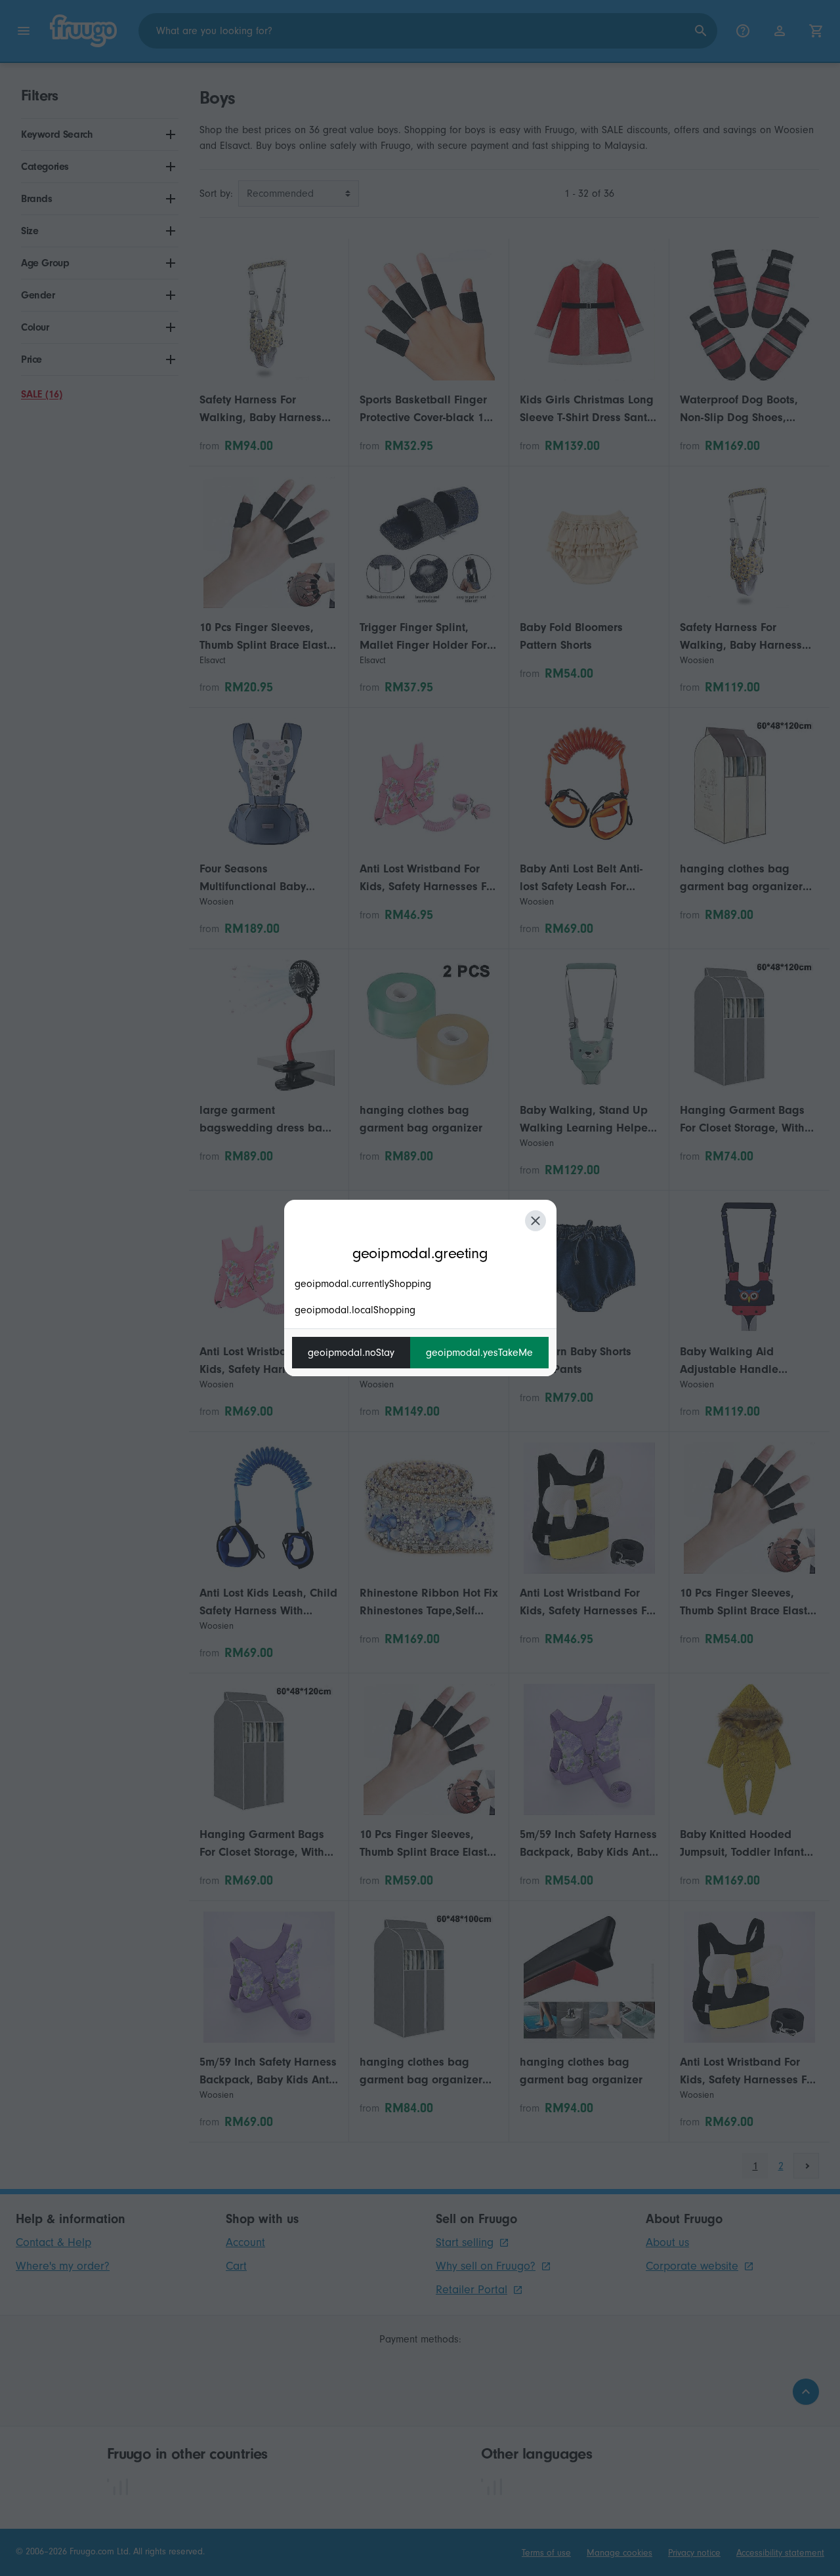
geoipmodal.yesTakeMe (479, 1353)
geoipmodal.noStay (351, 1353)
